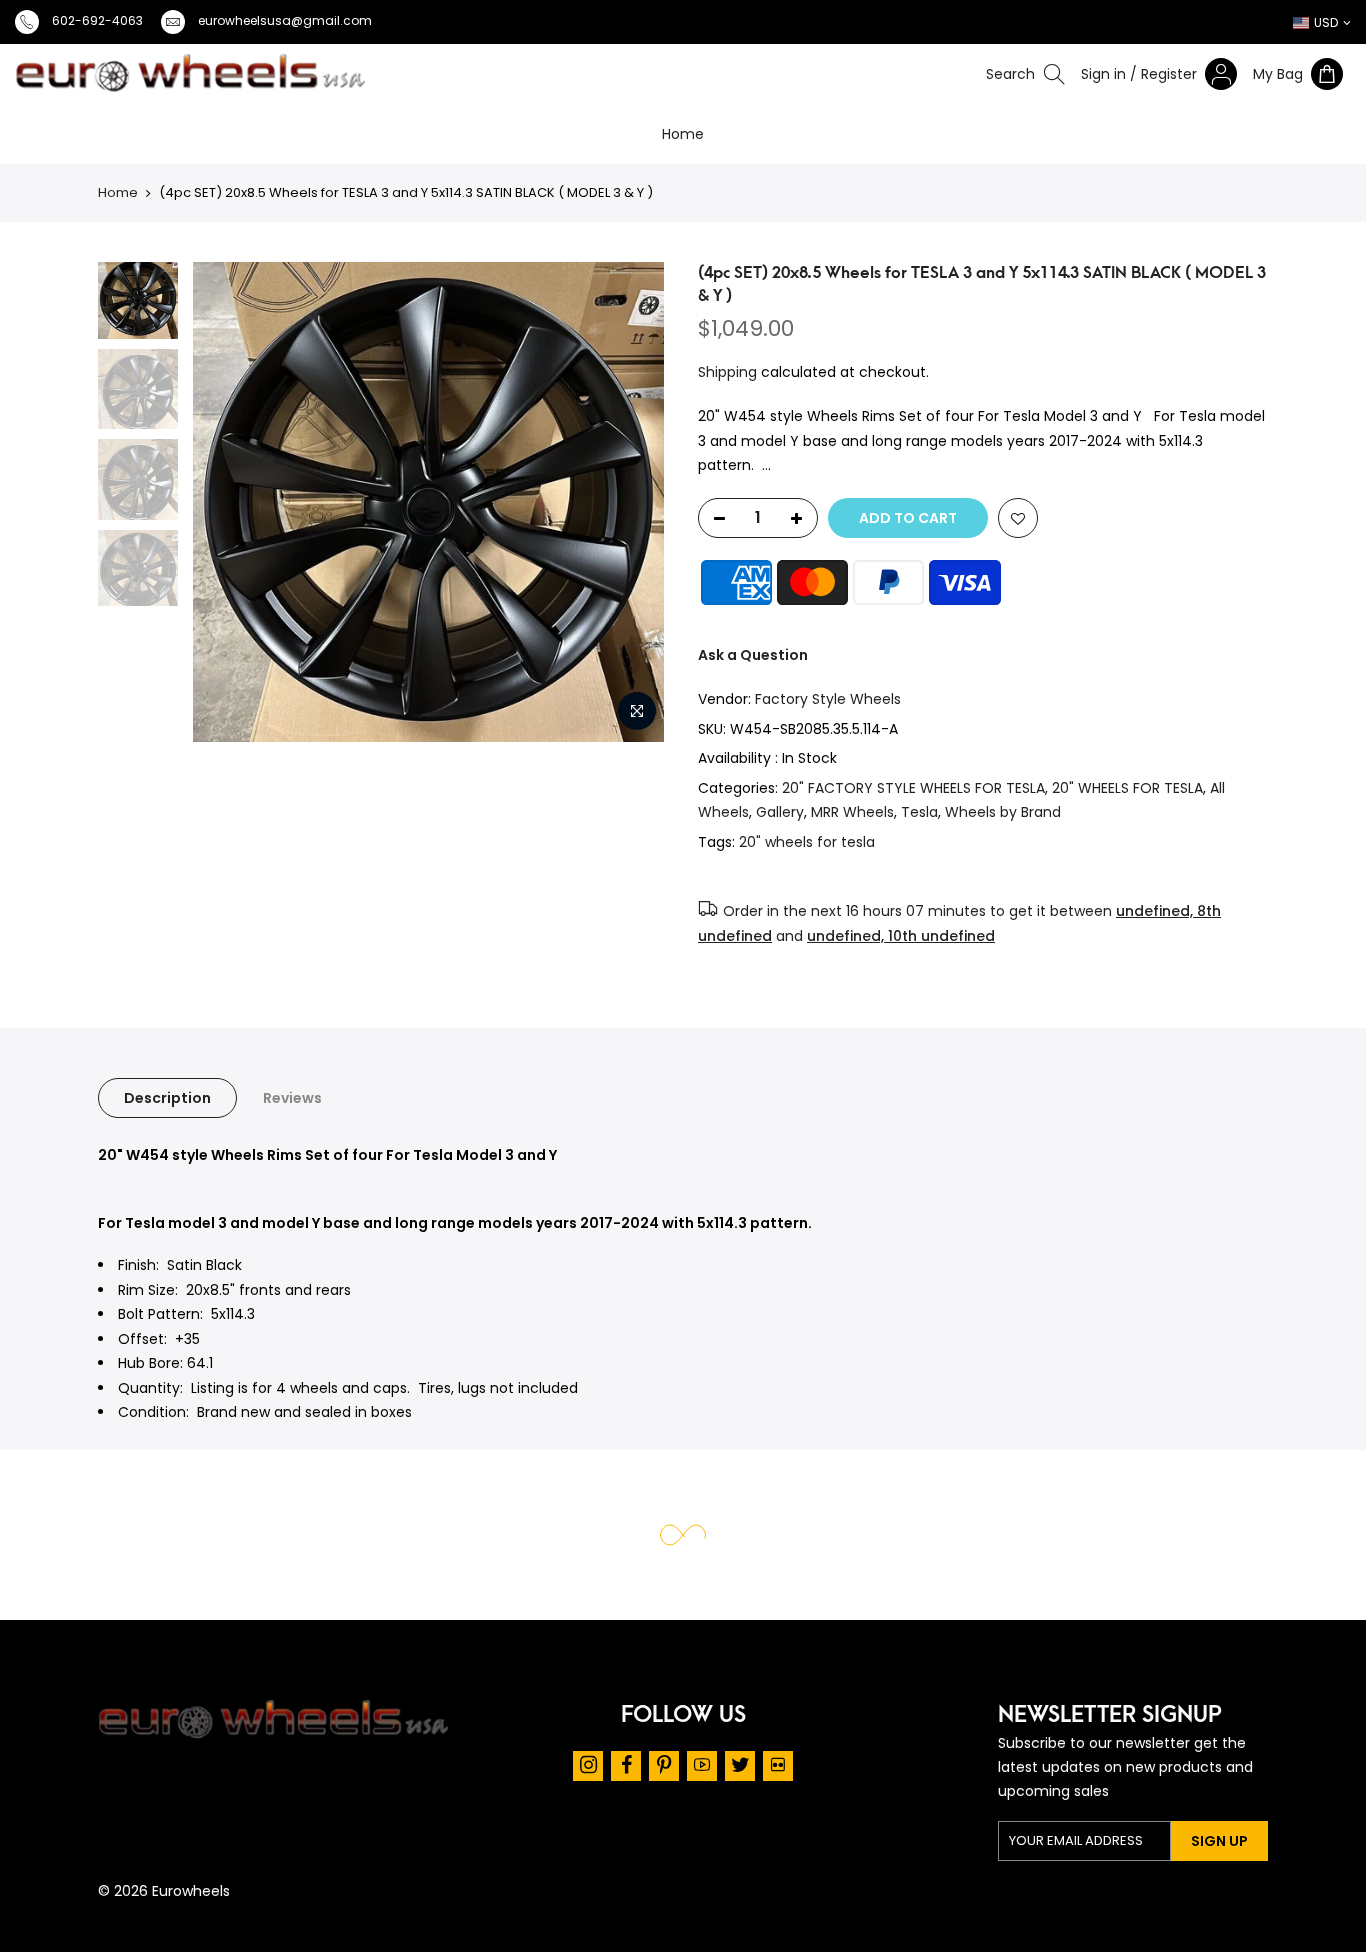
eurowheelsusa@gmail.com (285, 20)
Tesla (919, 812)
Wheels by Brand (1003, 812)
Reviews (292, 1098)
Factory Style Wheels (828, 699)
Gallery (780, 812)
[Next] (656, 502)
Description (167, 1098)
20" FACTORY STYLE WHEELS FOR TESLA (913, 788)
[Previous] (139, 502)
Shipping (727, 372)
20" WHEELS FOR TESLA (1127, 788)
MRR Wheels (852, 812)
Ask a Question (753, 655)
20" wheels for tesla (807, 842)
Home (683, 134)
